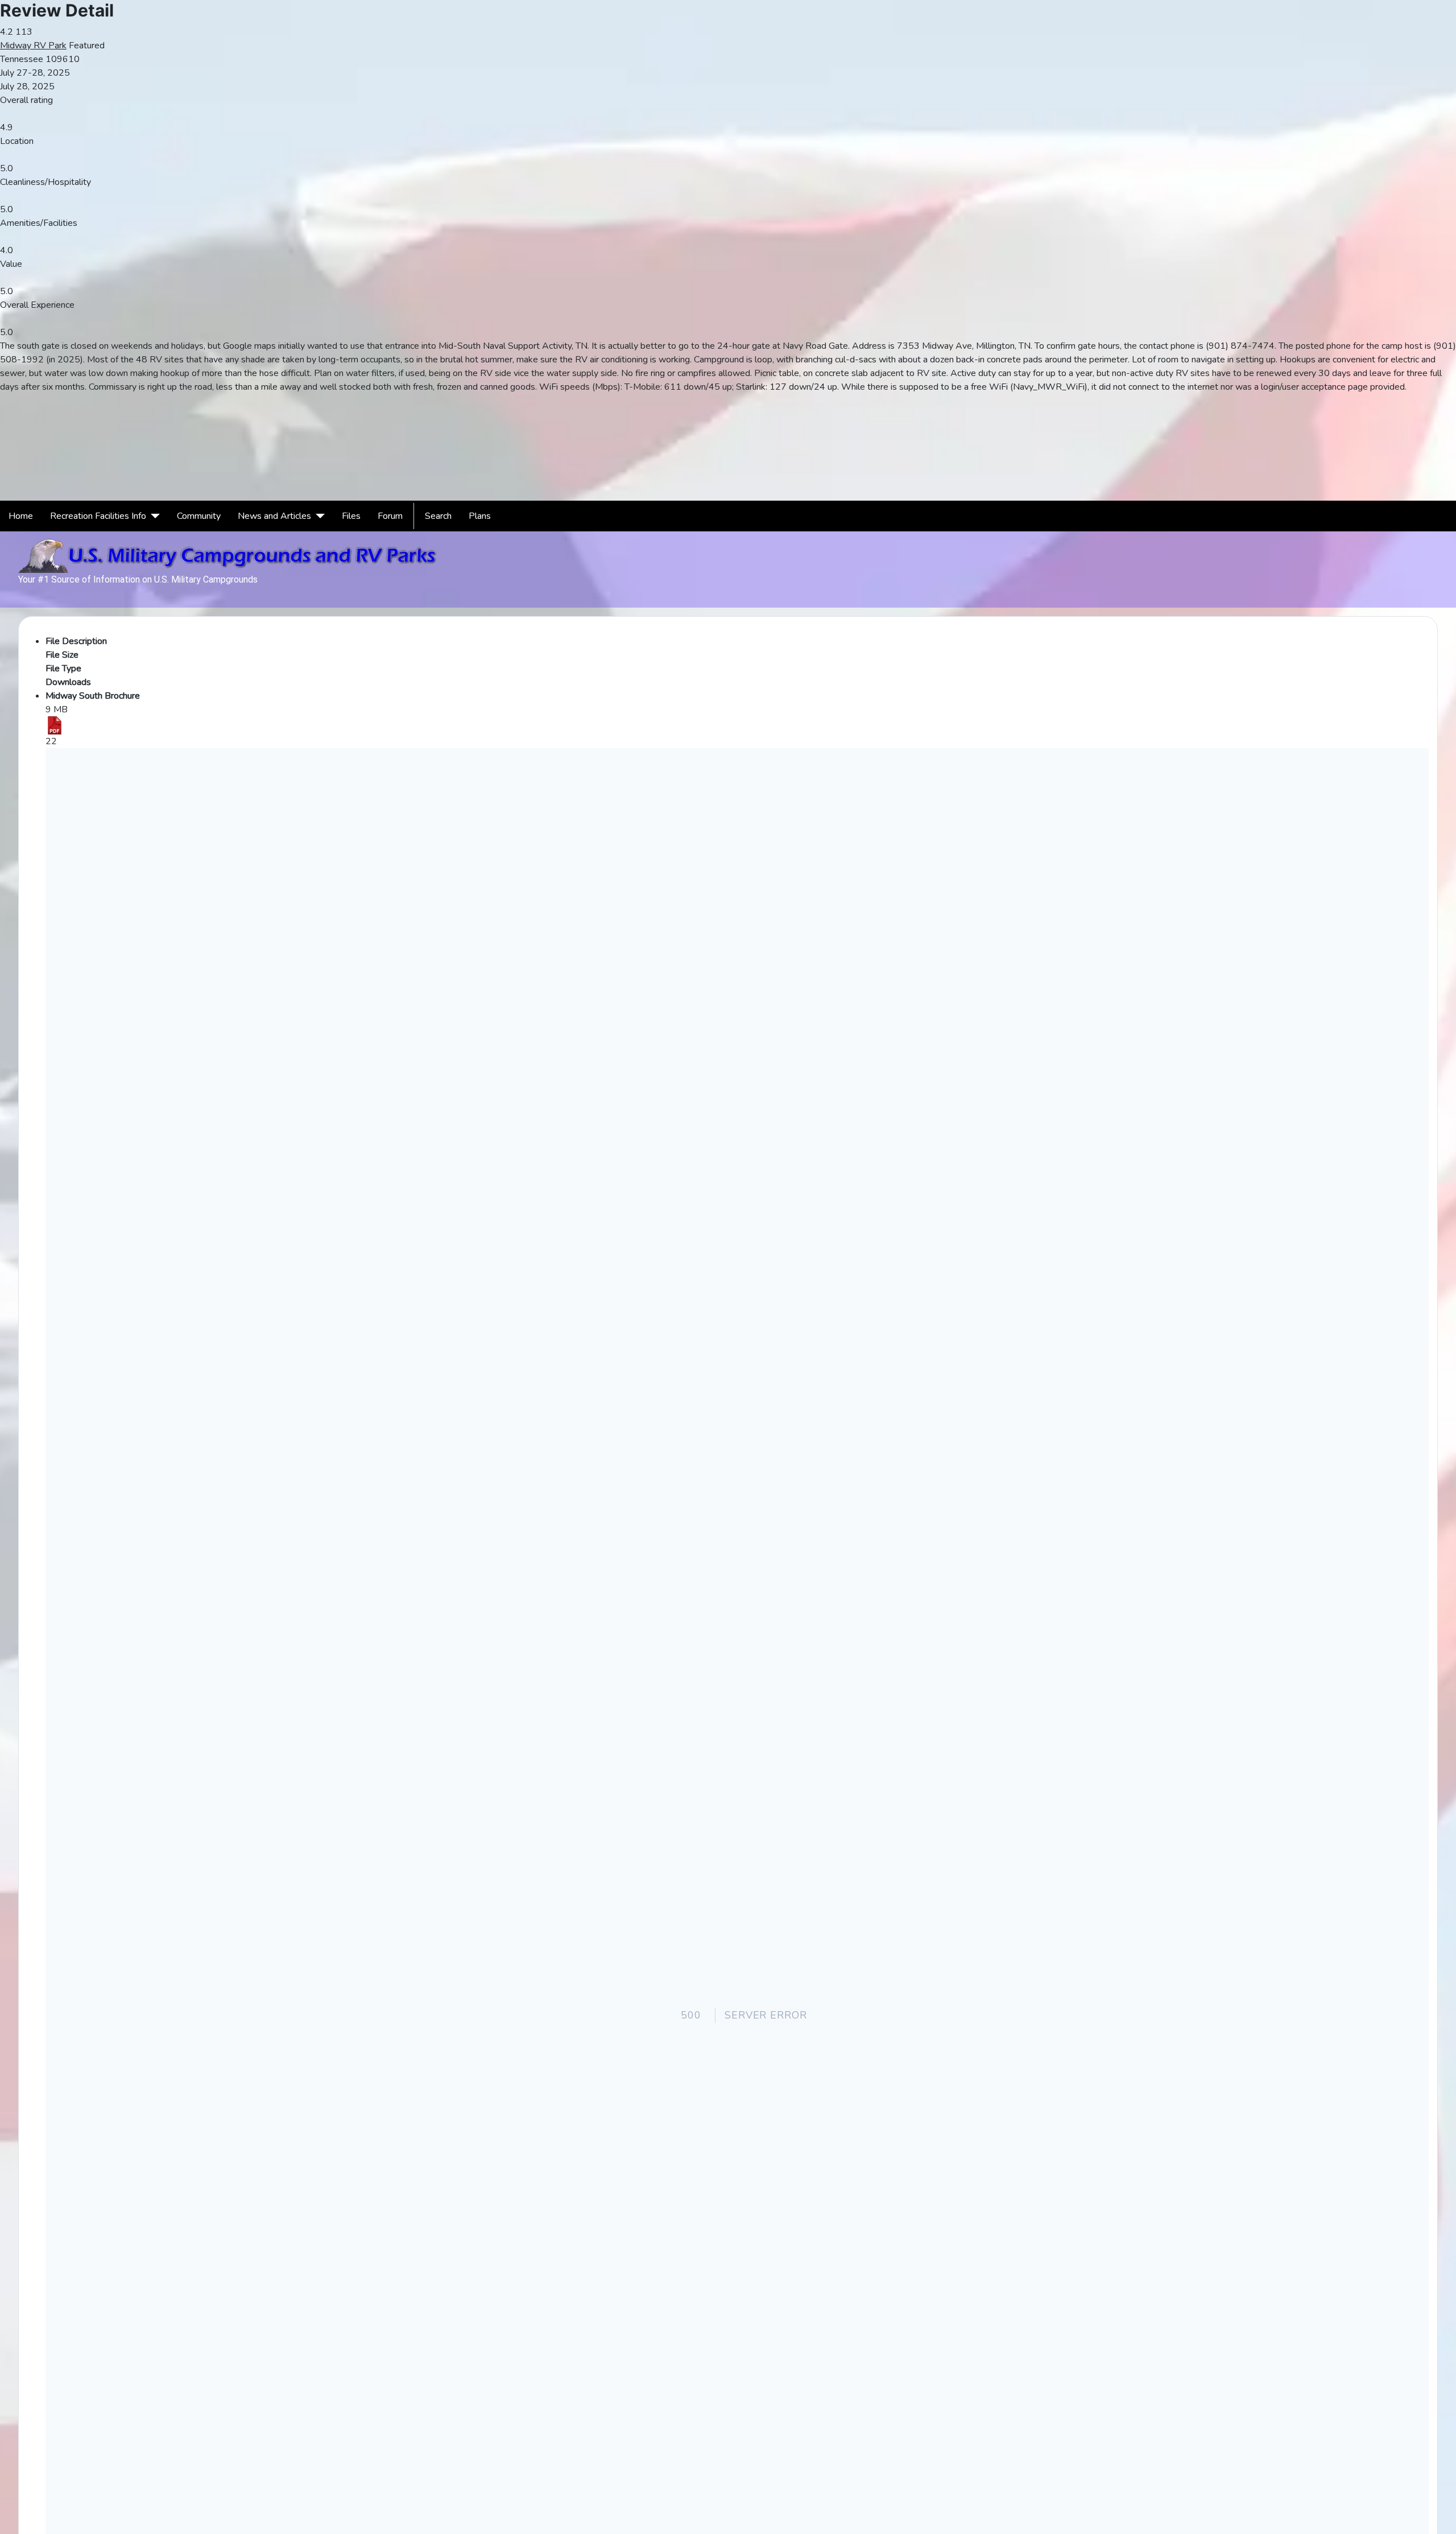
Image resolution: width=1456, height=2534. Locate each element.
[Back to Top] (1442, 2520)
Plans (480, 516)
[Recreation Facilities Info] (153, 516)
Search (438, 516)
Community (199, 516)
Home (21, 516)
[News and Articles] (318, 516)
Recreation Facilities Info (98, 516)
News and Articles (274, 516)
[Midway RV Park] (728, 406)
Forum (390, 516)
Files (351, 516)
